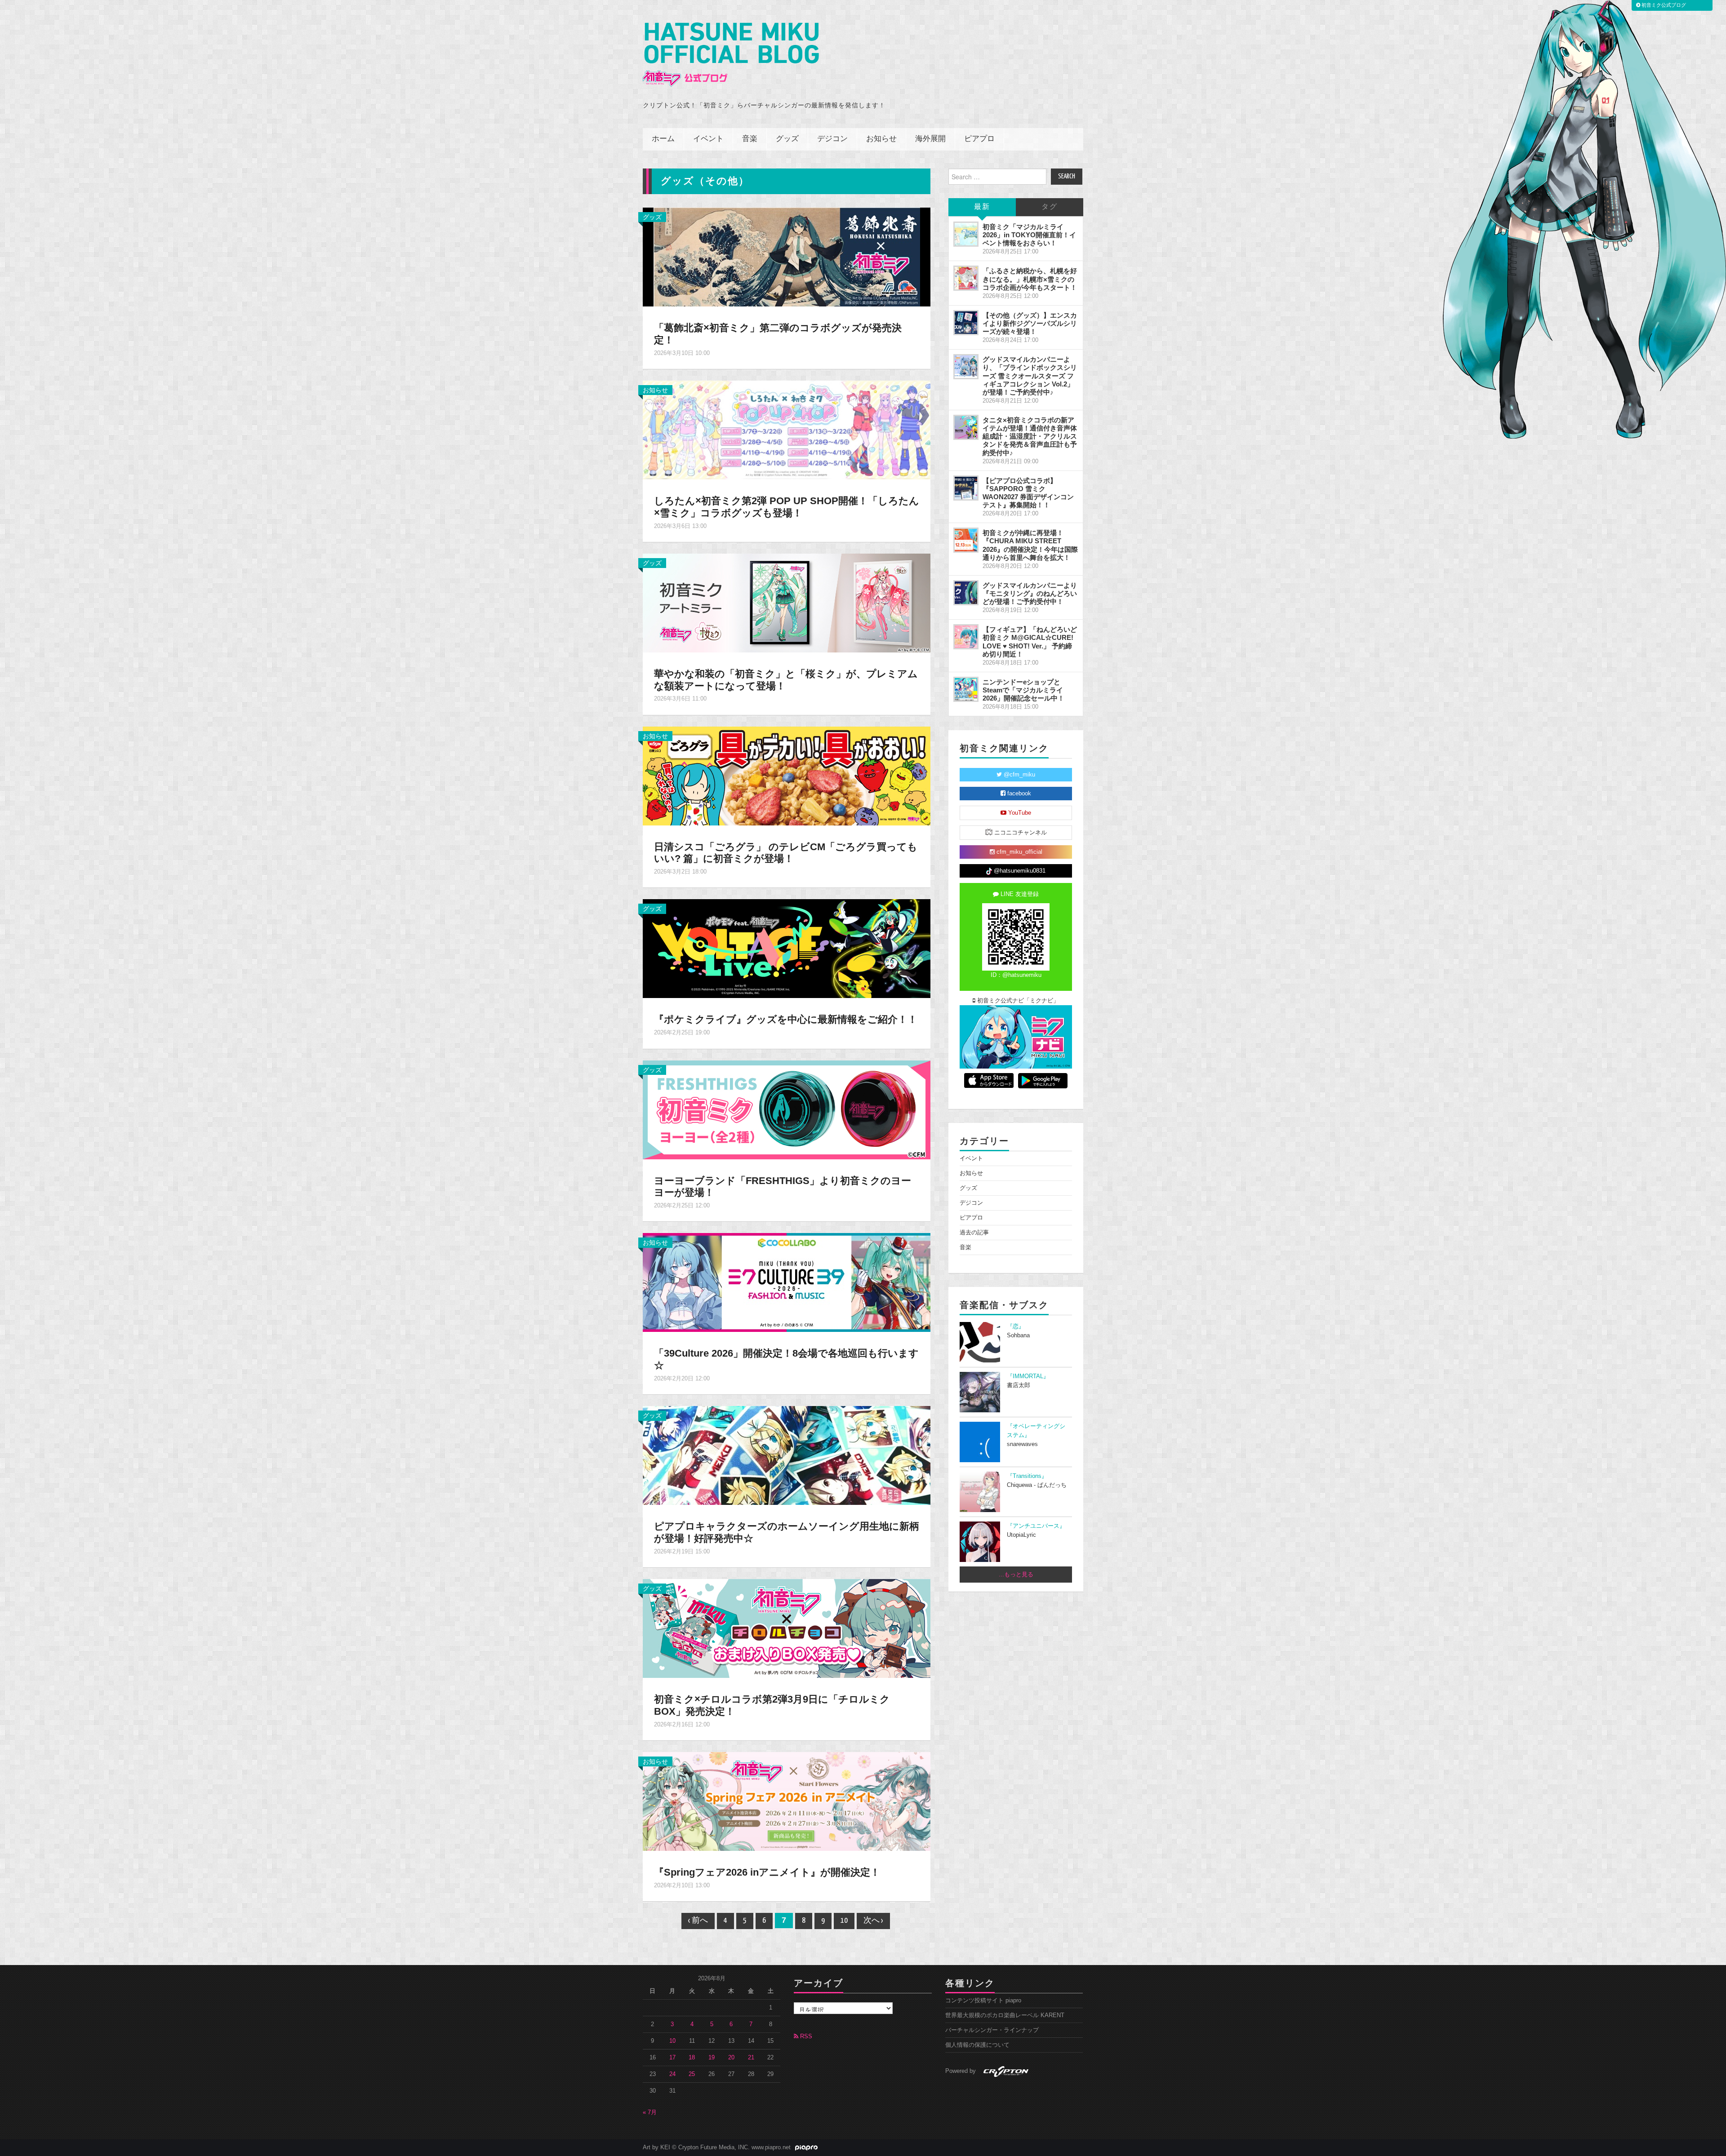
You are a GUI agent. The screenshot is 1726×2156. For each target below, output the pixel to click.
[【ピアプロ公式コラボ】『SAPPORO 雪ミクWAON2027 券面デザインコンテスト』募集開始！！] (966, 488)
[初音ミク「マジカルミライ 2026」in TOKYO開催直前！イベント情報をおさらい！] (966, 234)
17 (672, 2058)
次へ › (873, 1921)
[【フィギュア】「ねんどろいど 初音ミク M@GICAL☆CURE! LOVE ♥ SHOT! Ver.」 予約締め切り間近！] (966, 637)
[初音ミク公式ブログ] (731, 55)
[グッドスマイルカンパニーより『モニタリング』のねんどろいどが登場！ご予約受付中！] (966, 593)
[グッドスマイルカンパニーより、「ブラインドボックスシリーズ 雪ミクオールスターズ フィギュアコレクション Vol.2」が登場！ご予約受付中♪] (966, 367)
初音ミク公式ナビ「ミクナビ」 (1017, 1001)
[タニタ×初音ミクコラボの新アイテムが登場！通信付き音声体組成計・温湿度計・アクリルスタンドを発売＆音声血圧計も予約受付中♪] (966, 427)
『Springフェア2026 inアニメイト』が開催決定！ (767, 1872)
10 (844, 1921)
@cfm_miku (1019, 775)
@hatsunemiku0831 (1019, 871)
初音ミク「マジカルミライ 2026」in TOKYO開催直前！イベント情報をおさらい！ (1029, 235)
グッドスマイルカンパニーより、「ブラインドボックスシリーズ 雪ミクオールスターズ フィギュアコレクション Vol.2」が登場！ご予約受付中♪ (1030, 376)
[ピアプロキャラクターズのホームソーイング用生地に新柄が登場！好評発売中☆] (787, 1455)
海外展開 (930, 139)
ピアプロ (979, 139)
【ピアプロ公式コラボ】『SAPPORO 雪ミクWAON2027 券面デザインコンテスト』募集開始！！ (1028, 493)
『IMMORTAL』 (1028, 1376)
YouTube (1019, 813)
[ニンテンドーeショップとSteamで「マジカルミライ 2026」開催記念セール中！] (966, 689)
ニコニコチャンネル (1020, 833)
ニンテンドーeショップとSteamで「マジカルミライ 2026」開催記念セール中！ (1023, 690)
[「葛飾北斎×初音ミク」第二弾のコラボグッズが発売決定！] (787, 257)
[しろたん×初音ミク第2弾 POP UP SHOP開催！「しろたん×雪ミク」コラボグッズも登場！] (787, 430)
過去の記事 (974, 1233)
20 (731, 2058)
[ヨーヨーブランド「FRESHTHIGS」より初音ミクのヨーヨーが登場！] (787, 1109)
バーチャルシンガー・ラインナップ (992, 2030)
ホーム (663, 139)
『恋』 (1016, 1326)
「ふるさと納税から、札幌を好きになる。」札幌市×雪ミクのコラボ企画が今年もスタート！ (1030, 279)
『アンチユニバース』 (1036, 1526)
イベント (708, 139)
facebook (1018, 794)
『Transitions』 (1027, 1476)
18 (692, 2058)
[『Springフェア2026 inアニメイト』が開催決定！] (787, 1801)
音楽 (750, 139)
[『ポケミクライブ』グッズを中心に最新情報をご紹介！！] (787, 948)
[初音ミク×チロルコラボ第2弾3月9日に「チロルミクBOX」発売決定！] (787, 1628)
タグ (1050, 207)
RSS (805, 2036)
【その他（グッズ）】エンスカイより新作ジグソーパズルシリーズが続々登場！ (1030, 323)
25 (692, 2074)
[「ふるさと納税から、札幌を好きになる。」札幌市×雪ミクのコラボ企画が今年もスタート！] (966, 278)
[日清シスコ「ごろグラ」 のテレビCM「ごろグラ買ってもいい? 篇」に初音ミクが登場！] (787, 775)
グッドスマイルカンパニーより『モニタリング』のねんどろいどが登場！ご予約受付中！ (1030, 593)
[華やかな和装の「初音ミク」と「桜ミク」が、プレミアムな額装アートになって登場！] (787, 602)
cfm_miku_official (1019, 852)
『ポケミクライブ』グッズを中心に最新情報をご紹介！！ (786, 1019)
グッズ (787, 139)
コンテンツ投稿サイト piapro (983, 2001)
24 (672, 2074)
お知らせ (881, 139)
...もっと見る (1016, 1575)
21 (751, 2058)
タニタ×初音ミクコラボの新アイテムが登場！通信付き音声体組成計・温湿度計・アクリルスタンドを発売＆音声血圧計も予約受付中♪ (1030, 436)
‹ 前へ (698, 1921)
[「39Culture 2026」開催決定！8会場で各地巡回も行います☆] (787, 1282)
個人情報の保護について (977, 2045)
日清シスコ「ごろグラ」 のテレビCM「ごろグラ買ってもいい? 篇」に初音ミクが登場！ (786, 853)
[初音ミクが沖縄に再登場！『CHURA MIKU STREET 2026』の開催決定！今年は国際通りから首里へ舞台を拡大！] (966, 540)
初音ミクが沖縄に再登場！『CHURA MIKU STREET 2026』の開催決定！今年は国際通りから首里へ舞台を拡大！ (1030, 545)
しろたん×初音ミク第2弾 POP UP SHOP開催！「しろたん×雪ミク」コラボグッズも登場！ (787, 507)
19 (712, 2058)
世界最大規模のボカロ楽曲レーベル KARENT (1005, 2015)
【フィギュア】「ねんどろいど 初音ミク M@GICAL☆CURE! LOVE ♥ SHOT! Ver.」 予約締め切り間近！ (1030, 641)
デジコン (832, 139)
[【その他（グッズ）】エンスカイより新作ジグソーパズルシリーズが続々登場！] (966, 323)
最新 (982, 207)
